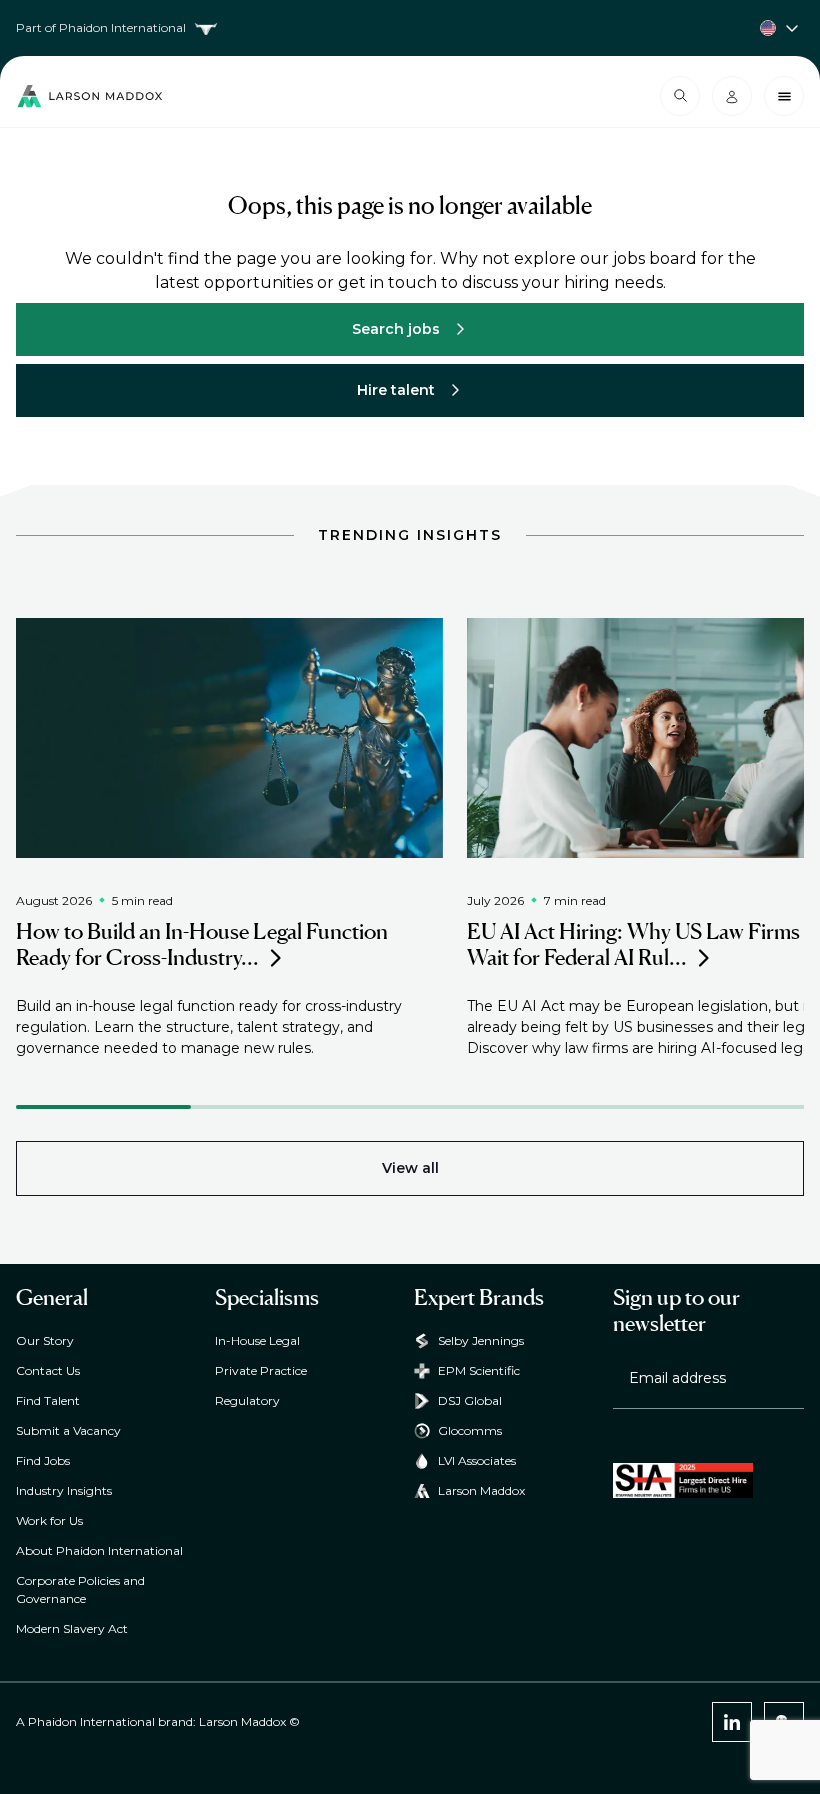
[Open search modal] (680, 96)
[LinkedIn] (732, 1722)
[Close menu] (784, 96)
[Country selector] (410, 28)
